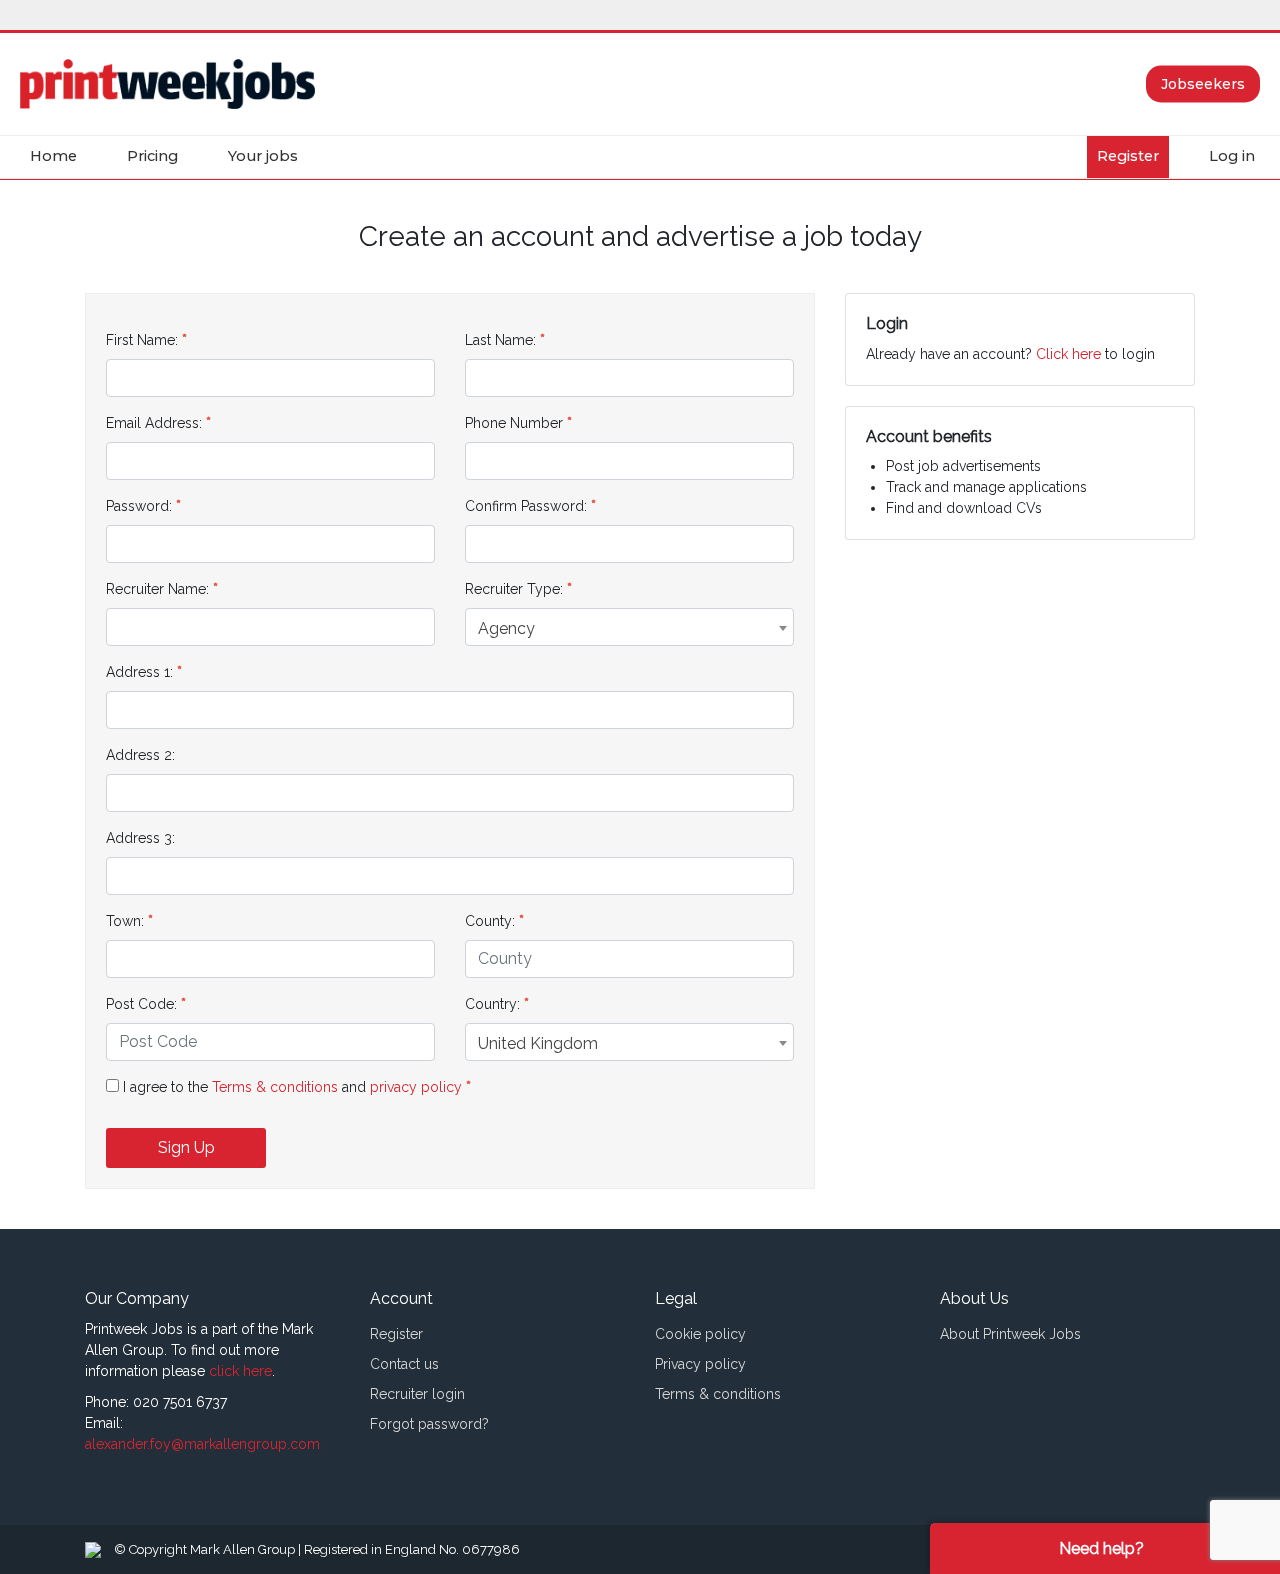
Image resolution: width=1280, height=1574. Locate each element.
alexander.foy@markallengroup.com (202, 1444)
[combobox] (629, 627)
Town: (125, 921)
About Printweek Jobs (1010, 1334)
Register (1128, 156)
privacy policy (418, 1087)
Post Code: (141, 1004)
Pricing (152, 156)
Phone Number (514, 423)
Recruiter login (417, 1394)
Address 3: (140, 838)
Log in (1232, 156)
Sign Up (186, 1147)
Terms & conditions (275, 1087)
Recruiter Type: (514, 589)
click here (240, 1371)
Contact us (404, 1364)
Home (53, 156)
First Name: (142, 340)
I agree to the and (294, 1087)
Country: (492, 1004)
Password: (139, 506)
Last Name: (500, 340)
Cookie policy (700, 1334)
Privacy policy (700, 1364)
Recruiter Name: (157, 589)
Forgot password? (429, 1424)
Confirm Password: (526, 506)
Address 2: (140, 755)
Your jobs (263, 156)
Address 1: (139, 672)
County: (490, 921)
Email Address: (154, 423)
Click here (1068, 354)
